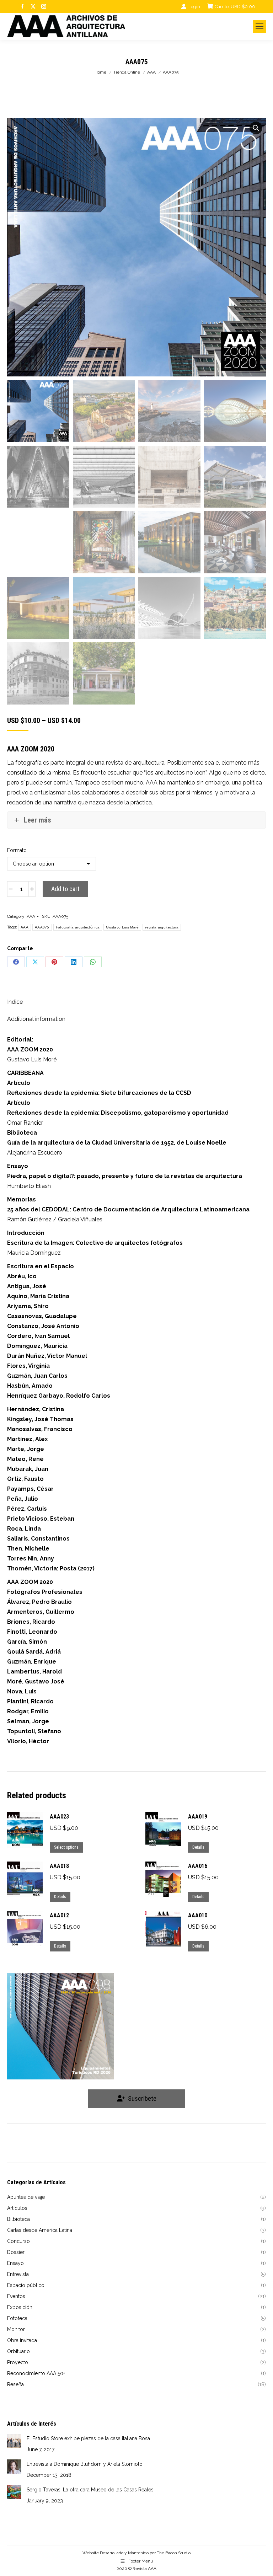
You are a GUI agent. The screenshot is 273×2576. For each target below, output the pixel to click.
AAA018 (59, 1866)
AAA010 (198, 1915)
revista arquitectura (162, 927)
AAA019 (198, 1817)
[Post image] (14, 2441)
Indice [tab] (15, 1002)
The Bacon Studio (174, 2553)
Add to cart (65, 889)
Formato (17, 850)
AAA (31, 916)
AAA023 (59, 1817)
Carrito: (235, 7)
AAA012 (59, 1915)
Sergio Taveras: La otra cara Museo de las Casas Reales (90, 2490)
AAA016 (198, 1866)
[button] (256, 128)
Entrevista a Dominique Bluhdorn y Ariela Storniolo (85, 2464)
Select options (66, 1847)
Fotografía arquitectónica (78, 927)
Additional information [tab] (36, 1019)
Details (198, 1847)
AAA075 (42, 927)
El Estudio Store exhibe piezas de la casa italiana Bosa (88, 2438)
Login (194, 7)
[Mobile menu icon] (259, 26)
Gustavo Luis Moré (122, 927)
